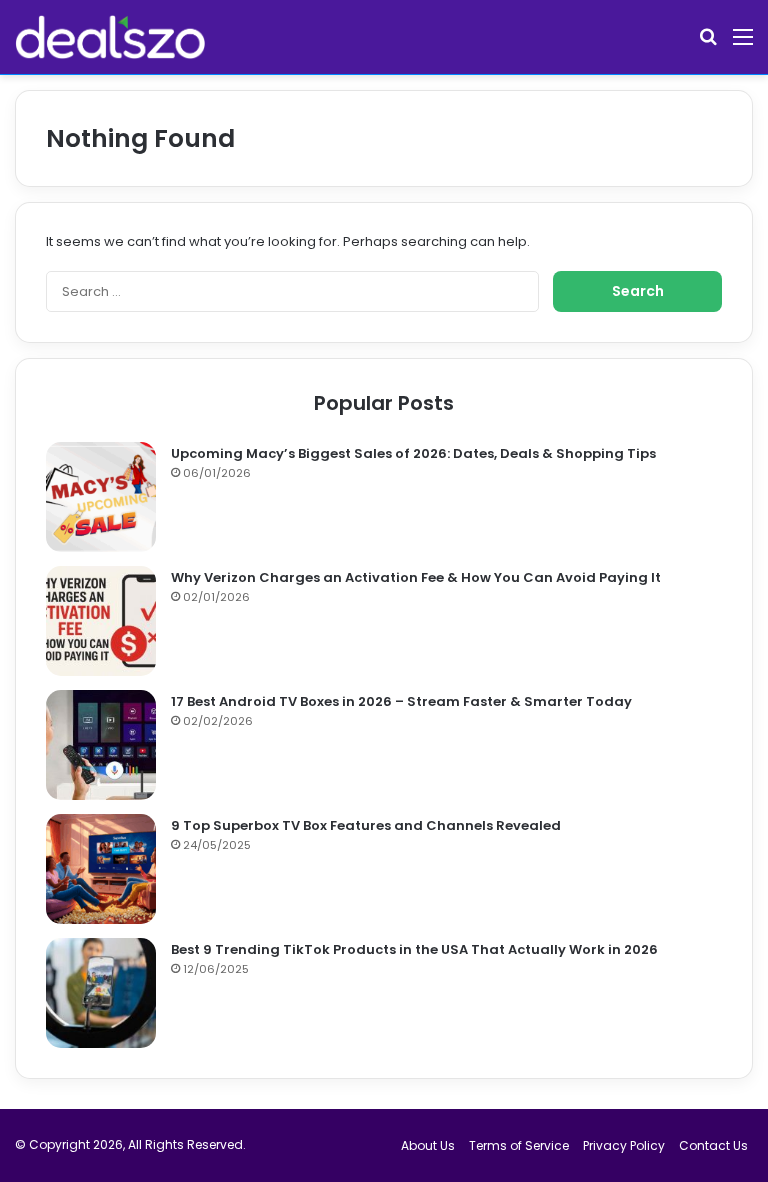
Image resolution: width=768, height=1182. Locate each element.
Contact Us (713, 1145)
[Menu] (743, 44)
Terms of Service (519, 1145)
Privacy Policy (624, 1145)
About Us (428, 1145)
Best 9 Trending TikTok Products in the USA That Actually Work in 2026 (414, 949)
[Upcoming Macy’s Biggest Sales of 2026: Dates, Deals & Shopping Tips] (101, 497)
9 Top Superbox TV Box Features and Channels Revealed (366, 825)
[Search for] (708, 44)
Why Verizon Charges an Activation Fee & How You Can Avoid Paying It (416, 577)
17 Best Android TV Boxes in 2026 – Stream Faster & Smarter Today (401, 701)
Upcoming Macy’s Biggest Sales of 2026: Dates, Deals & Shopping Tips (413, 453)
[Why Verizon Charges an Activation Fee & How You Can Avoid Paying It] (101, 621)
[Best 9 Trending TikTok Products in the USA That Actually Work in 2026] (101, 993)
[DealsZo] (110, 37)
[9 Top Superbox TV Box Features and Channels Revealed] (101, 869)
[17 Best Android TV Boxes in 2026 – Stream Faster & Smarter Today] (101, 745)
